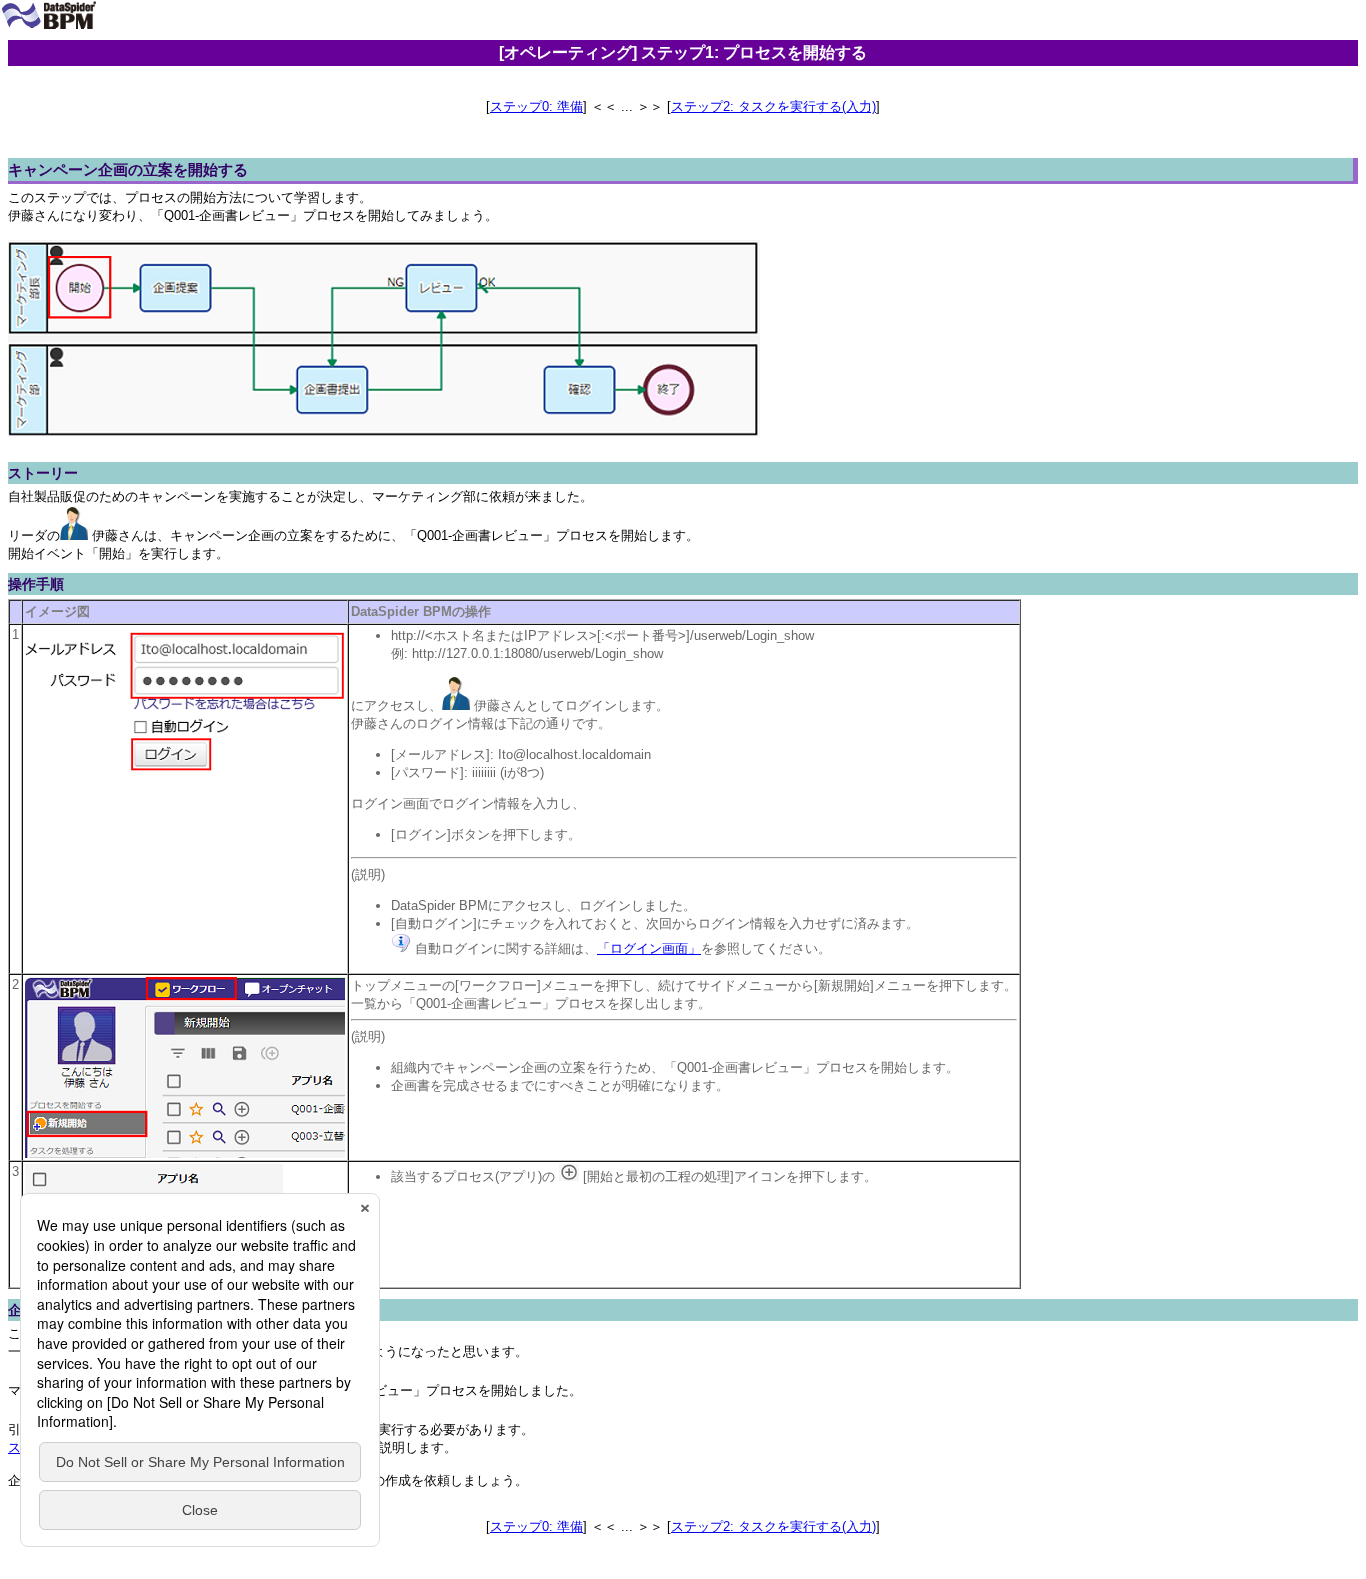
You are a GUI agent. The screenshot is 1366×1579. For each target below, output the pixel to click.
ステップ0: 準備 (536, 106)
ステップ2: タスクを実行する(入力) (773, 106)
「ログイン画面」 (649, 948)
